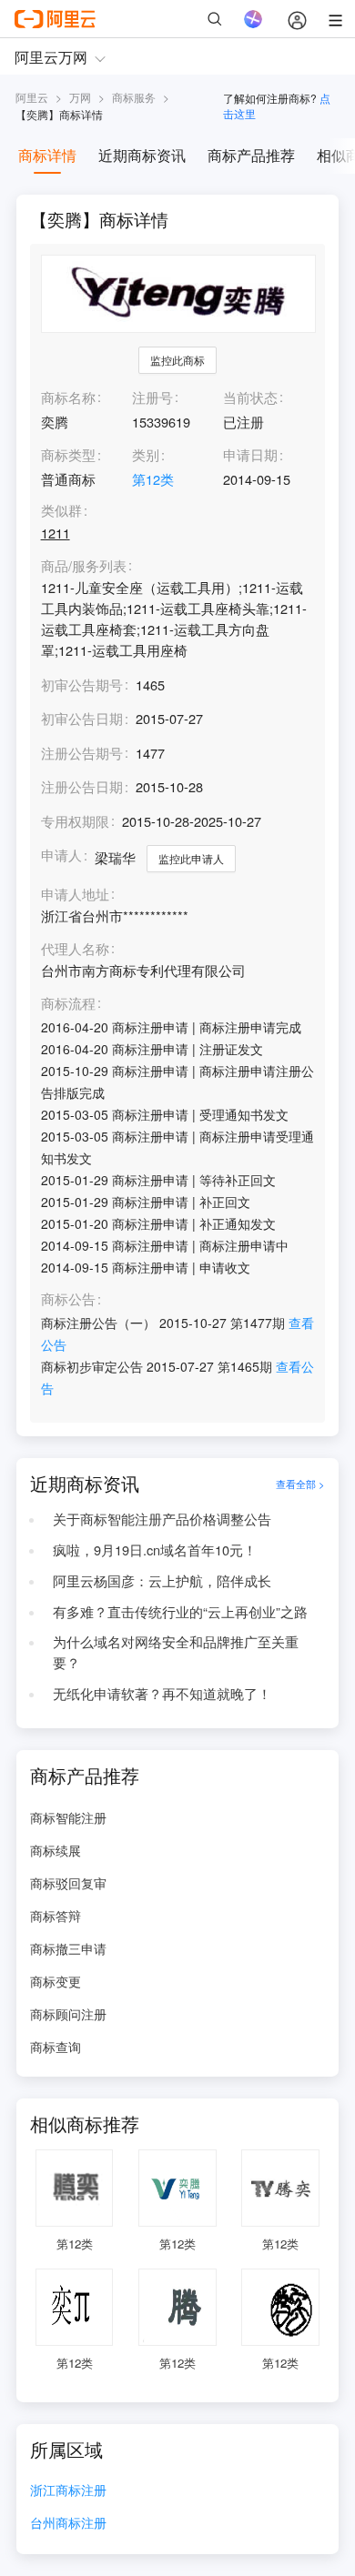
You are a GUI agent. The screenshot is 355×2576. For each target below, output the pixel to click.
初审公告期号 (82, 684)
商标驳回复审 (68, 1883)
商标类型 (68, 454)
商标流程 (68, 1004)
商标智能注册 (68, 1817)
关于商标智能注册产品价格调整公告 (162, 1519)
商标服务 (134, 97)
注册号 (152, 397)
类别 (146, 454)
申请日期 (250, 454)
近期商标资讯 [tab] (142, 155)
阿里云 (32, 97)
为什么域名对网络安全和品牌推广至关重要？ (176, 1652)
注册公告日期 (82, 786)
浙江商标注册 (68, 2491)
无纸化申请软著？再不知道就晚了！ (162, 1693)
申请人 (61, 855)
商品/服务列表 (84, 566)
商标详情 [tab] (47, 155)
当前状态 (250, 397)
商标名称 (68, 397)
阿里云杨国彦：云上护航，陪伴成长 (162, 1580)
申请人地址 (75, 895)
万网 (80, 97)
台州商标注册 (68, 2524)
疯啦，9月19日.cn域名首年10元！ (155, 1550)
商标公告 (68, 1299)
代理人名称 (75, 949)
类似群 (61, 511)
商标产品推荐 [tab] (251, 155)
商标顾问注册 (68, 2014)
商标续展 (56, 1850)
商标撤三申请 (68, 1948)
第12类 (153, 479)
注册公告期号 (82, 753)
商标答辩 (56, 1916)
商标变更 (56, 1981)
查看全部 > (300, 1484)
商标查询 (56, 2047)
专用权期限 (75, 821)
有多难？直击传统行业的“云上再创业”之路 (180, 1611)
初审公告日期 (82, 718)
